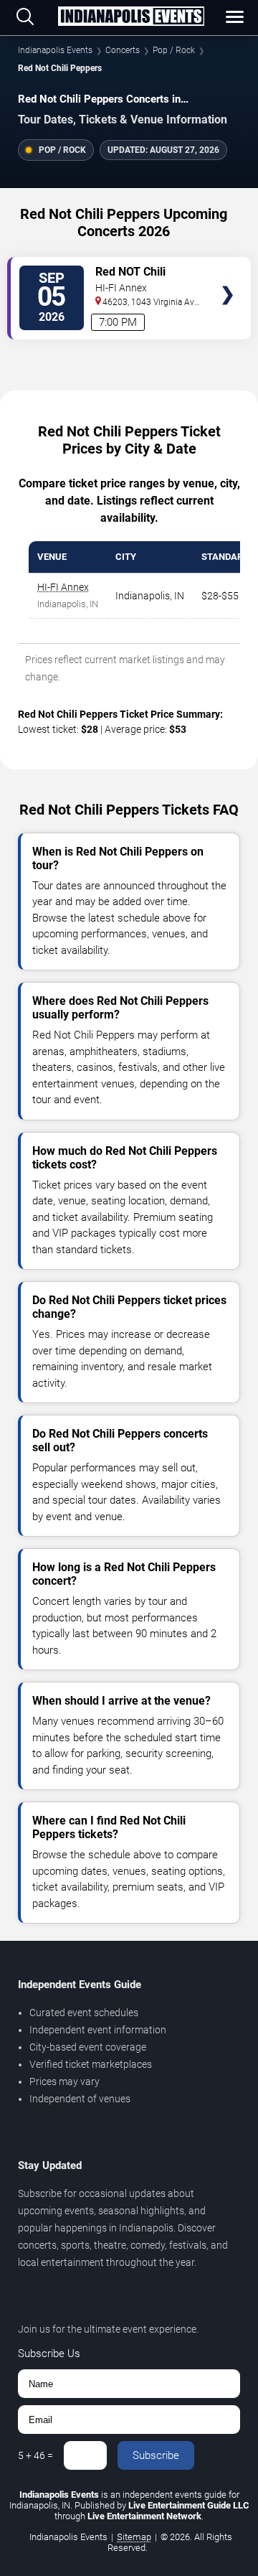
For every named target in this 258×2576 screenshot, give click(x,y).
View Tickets (228, 274)
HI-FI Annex (63, 587)
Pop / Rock (174, 50)
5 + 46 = (35, 2455)
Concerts (123, 50)
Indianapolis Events (55, 50)
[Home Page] (131, 17)
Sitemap (134, 2537)
